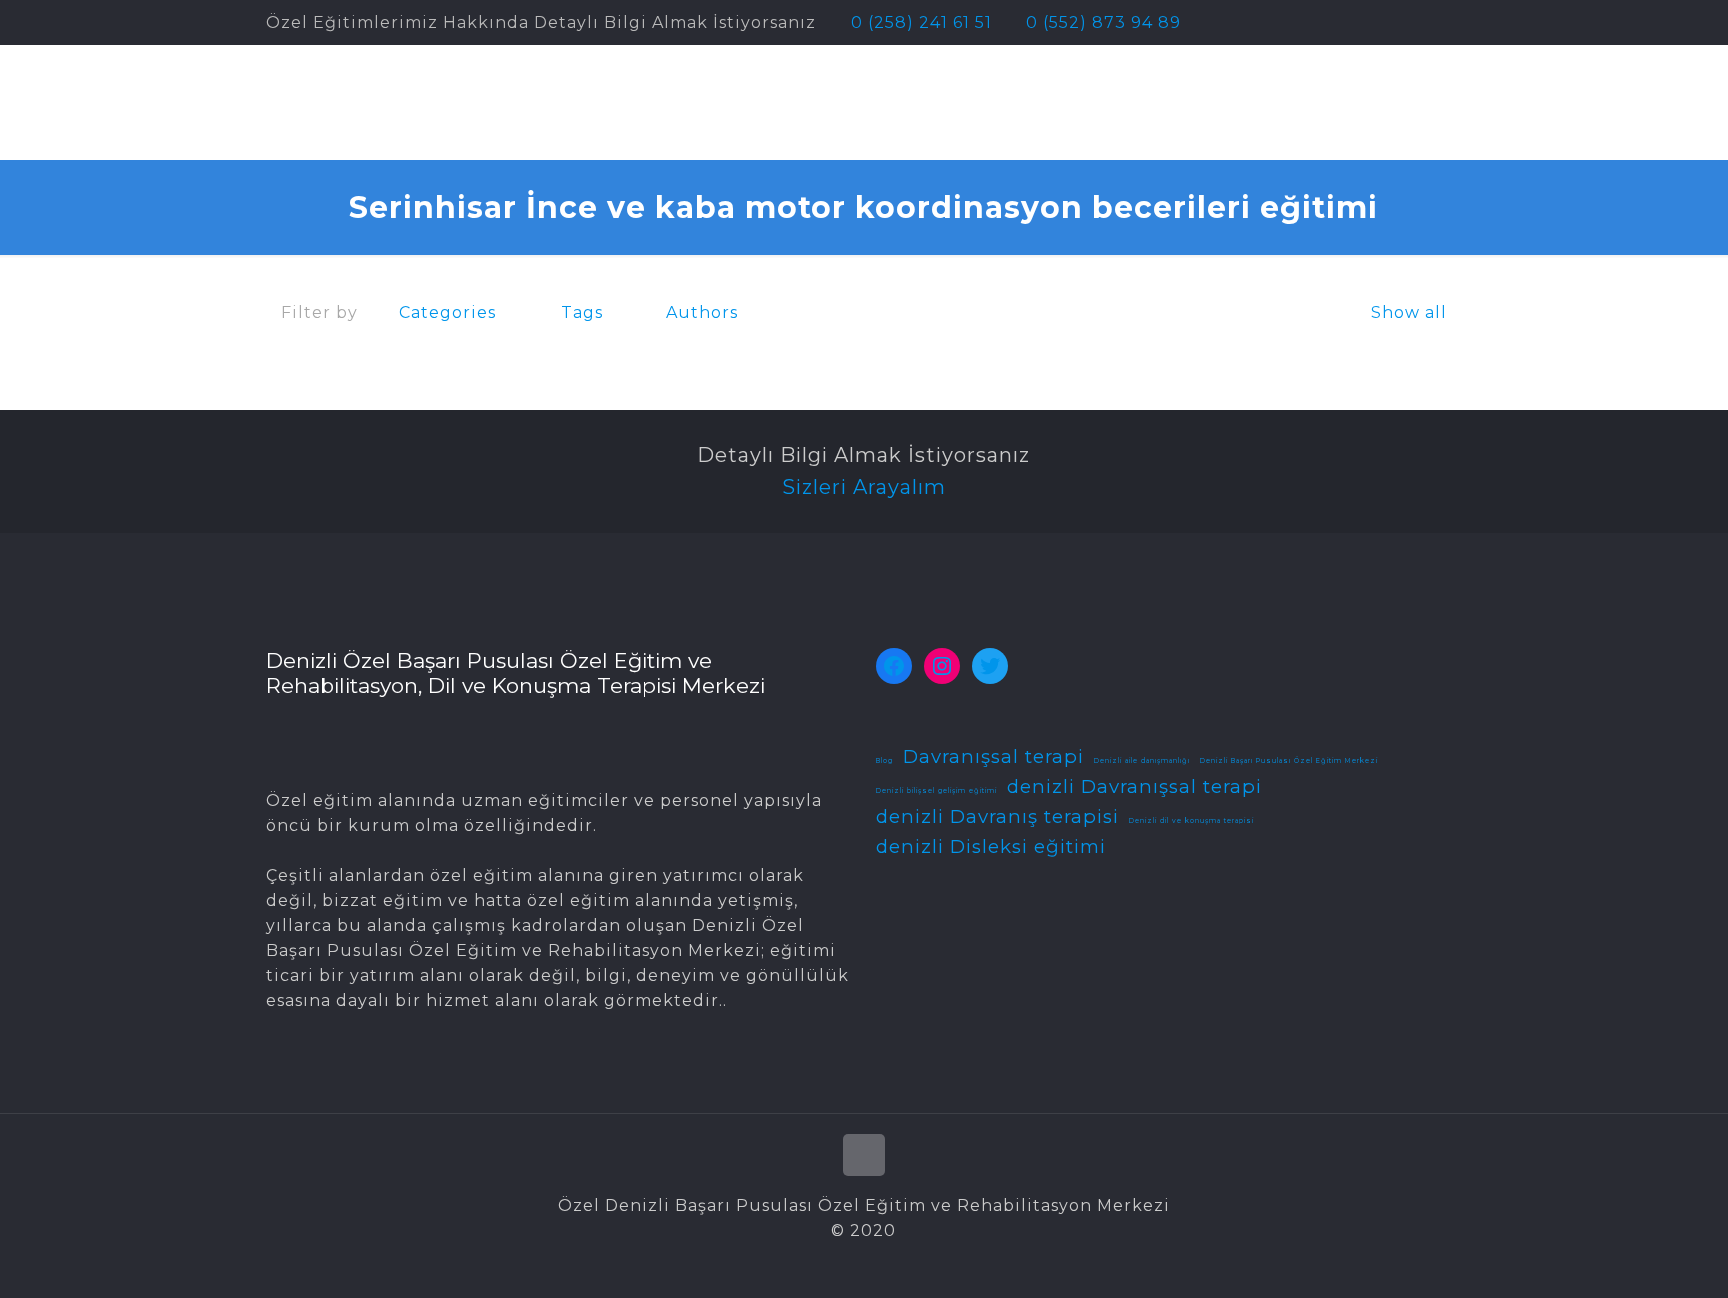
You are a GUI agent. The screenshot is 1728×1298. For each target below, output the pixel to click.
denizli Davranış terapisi (997, 816)
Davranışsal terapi (993, 756)
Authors (702, 312)
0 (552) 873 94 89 (1103, 22)
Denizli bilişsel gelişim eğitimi (936, 791)
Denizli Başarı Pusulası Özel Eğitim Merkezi (1289, 761)
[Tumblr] (1451, 22)
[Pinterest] (1397, 22)
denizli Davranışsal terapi (1134, 786)
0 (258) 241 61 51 (921, 22)
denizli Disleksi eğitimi (991, 846)
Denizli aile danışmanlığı (1142, 761)
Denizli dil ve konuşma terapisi (1191, 821)
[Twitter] (1370, 22)
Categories (447, 312)
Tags (582, 312)
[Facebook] (1343, 22)
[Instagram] (1424, 22)
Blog (884, 761)
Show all (1408, 312)
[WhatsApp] (1316, 22)
